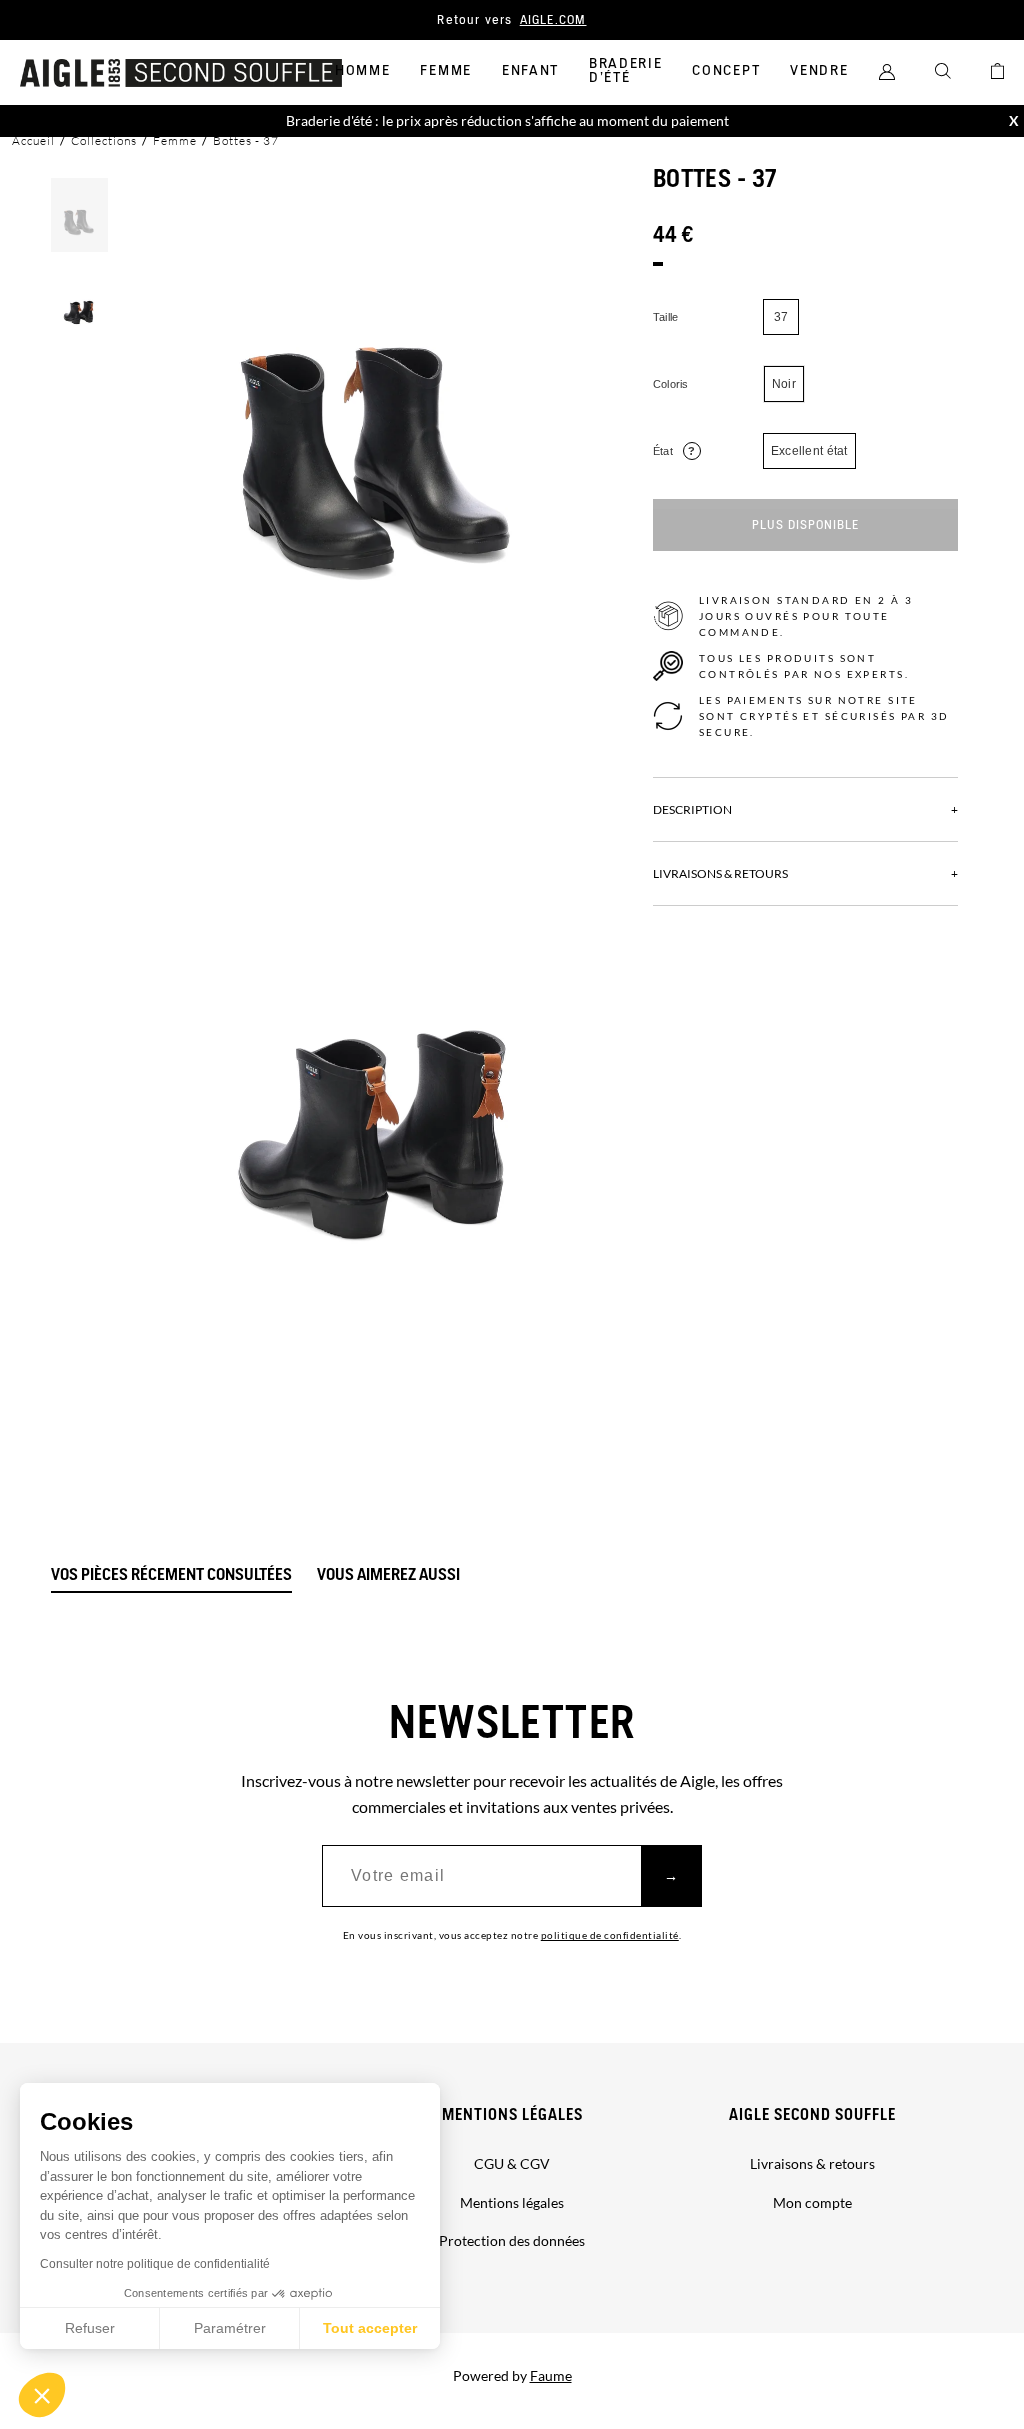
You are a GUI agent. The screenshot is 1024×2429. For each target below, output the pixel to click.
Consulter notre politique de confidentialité (155, 2264)
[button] (42, 2395)
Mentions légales (512, 2115)
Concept (726, 70)
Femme (445, 70)
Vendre (819, 70)
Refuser (90, 2328)
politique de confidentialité (610, 1935)
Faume (551, 2375)
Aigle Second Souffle (812, 2115)
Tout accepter (370, 2328)
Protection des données (512, 2240)
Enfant (530, 70)
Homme (362, 70)
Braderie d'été (625, 70)
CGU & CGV (512, 2163)
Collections (104, 140)
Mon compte (812, 2202)
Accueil (33, 140)
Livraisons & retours (812, 2163)
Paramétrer (230, 2328)
